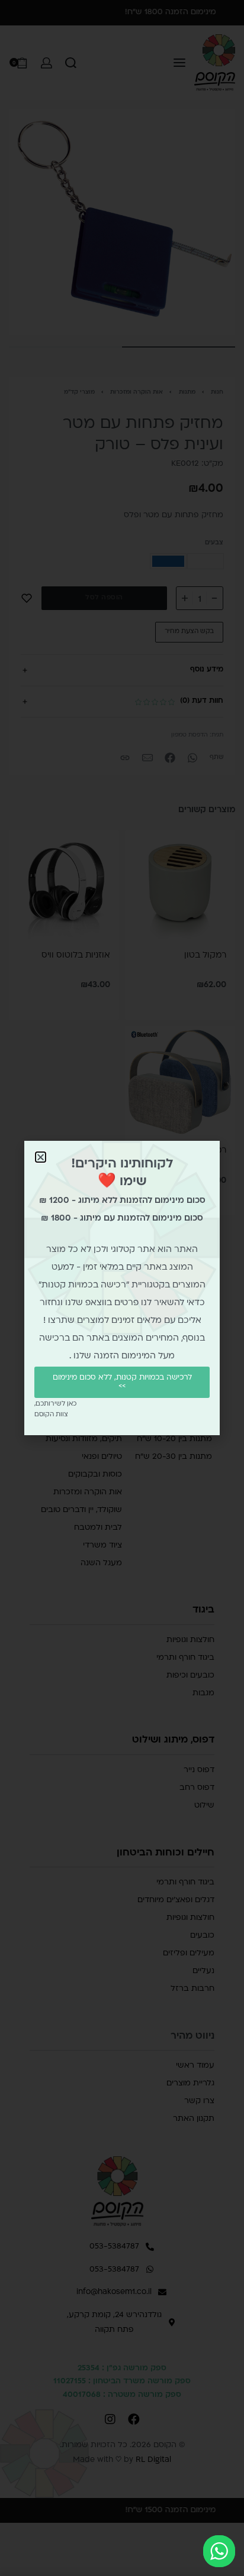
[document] (122, 1288)
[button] (41, 1157)
